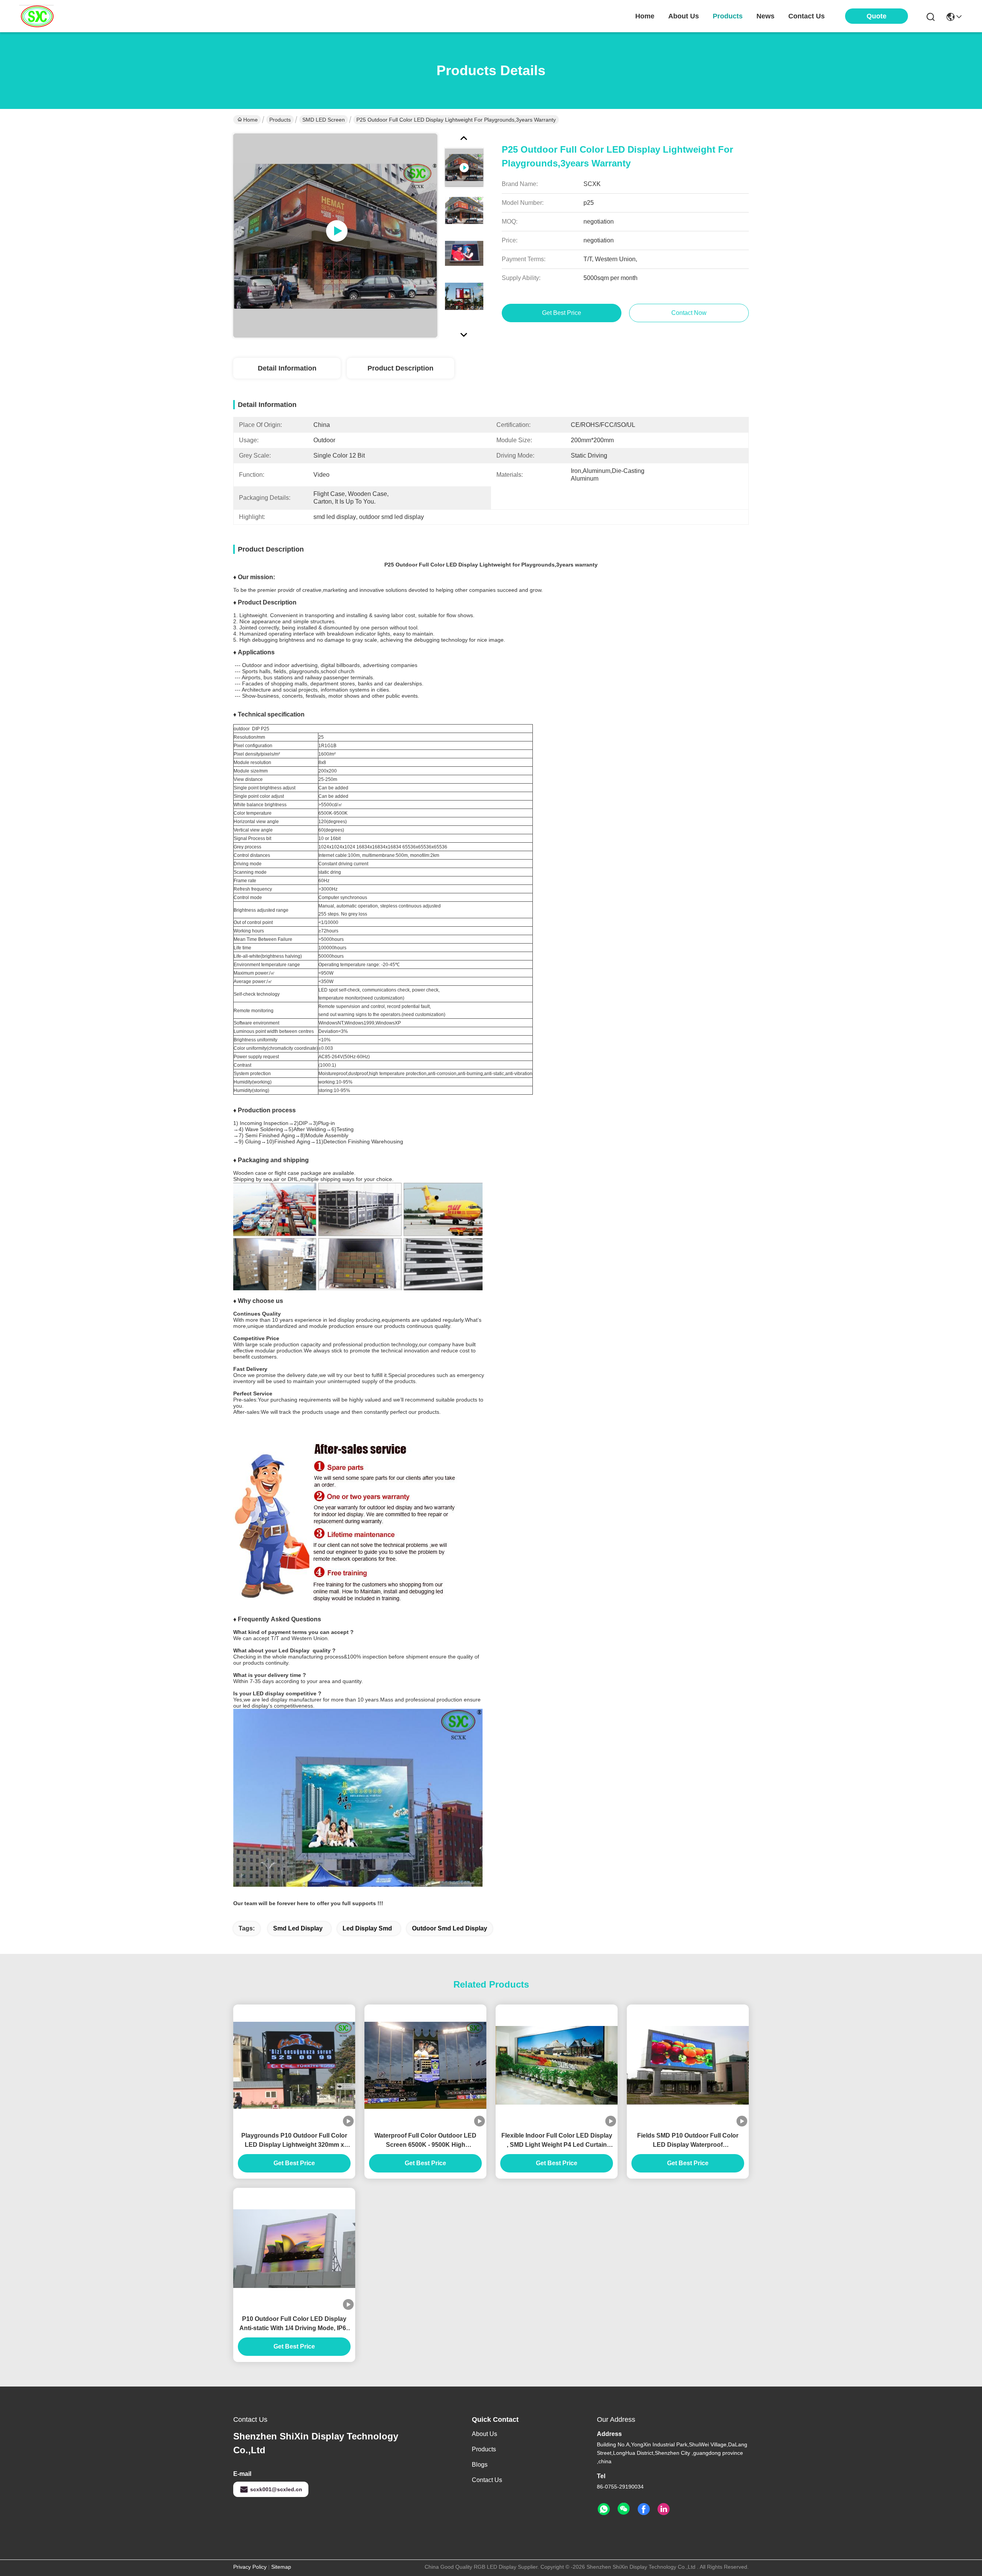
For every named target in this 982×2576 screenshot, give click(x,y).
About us (484, 2434)
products (728, 16)
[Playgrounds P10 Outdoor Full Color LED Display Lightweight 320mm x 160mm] (294, 2065)
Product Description (400, 368)
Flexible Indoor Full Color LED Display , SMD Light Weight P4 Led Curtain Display (557, 2141)
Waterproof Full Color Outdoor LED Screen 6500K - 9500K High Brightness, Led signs (425, 2141)
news (765, 16)
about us (684, 16)
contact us (807, 16)
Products (280, 120)
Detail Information (287, 368)
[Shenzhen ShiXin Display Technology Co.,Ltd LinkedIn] (664, 2509)
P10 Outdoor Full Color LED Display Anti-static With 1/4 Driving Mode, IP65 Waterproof (294, 2324)
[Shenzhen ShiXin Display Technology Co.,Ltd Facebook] (644, 2509)
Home (645, 16)
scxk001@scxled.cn (276, 2489)
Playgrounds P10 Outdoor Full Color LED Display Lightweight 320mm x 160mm (294, 2141)
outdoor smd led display (450, 1928)
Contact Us (487, 2480)
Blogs (480, 2465)
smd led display (298, 1928)
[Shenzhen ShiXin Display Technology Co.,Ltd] (36, 16)
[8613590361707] (604, 2509)
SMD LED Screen (324, 120)
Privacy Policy (250, 2567)
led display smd (367, 1928)
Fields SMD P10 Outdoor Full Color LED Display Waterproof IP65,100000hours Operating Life (688, 2141)
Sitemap (281, 2567)
